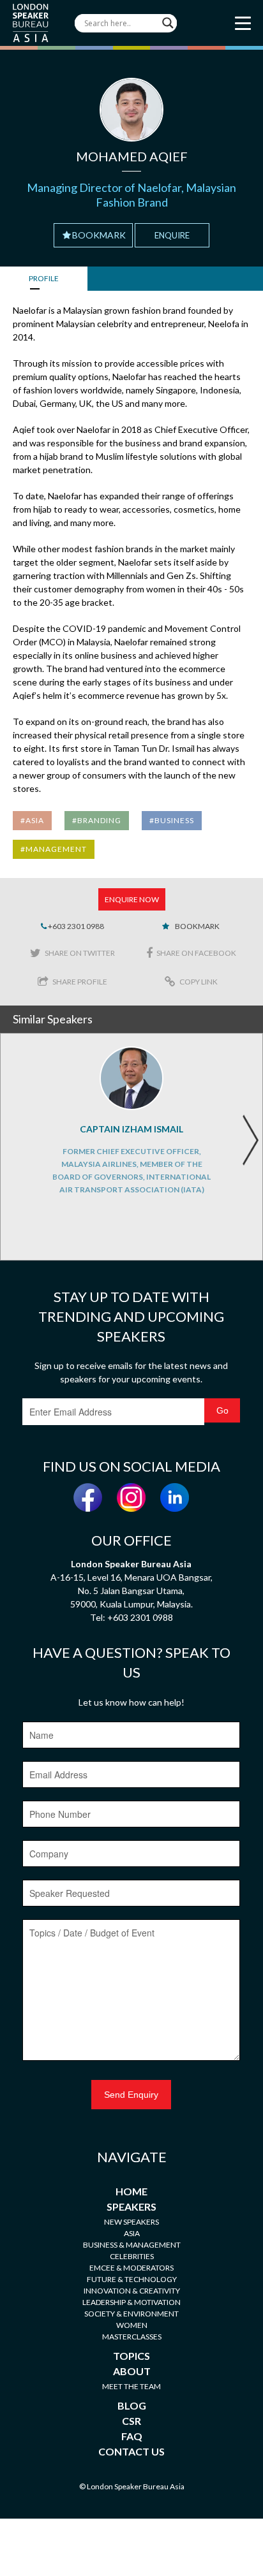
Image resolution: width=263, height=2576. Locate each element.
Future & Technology (132, 2279)
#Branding (97, 820)
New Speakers (131, 2222)
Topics (131, 2356)
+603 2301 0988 (75, 926)
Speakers (131, 2206)
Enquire (172, 235)
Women (132, 2325)
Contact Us (131, 2451)
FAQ (132, 2436)
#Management (54, 849)
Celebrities (132, 2256)
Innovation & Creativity (132, 2291)
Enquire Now (132, 899)
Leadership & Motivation (131, 2302)
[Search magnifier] (168, 23)
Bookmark (99, 235)
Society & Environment (131, 2314)
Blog (132, 2405)
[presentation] (250, 1140)
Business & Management (132, 2245)
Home (131, 2191)
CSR (131, 2421)
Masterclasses (132, 2337)
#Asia (32, 820)
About (132, 2371)
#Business (172, 820)
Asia (132, 2233)
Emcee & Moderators (131, 2268)
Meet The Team (131, 2386)
